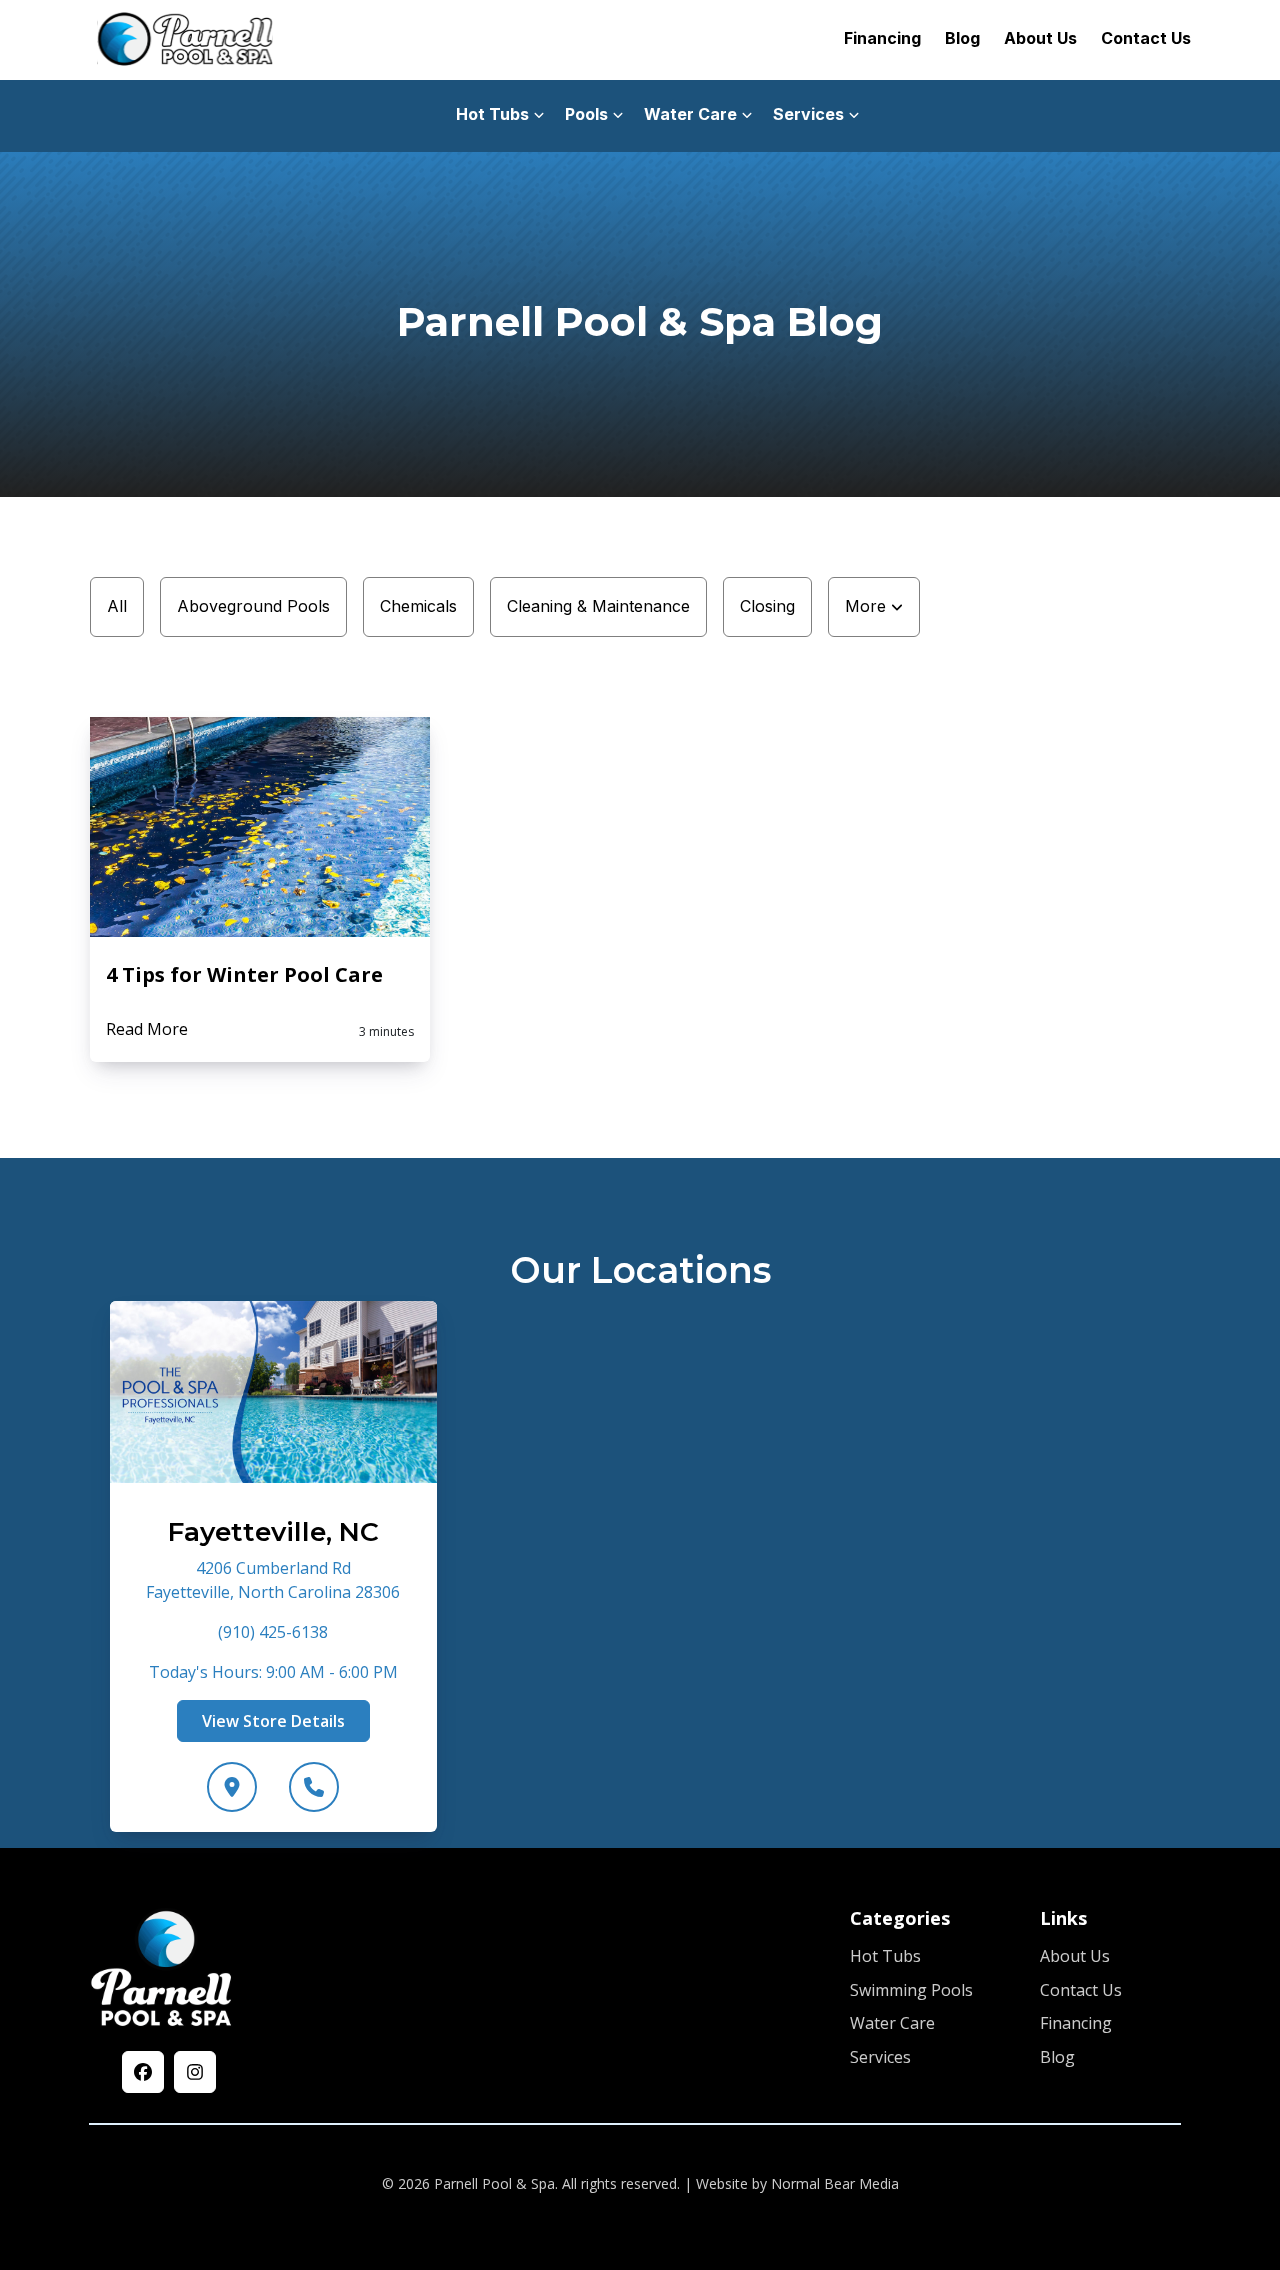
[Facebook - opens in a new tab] (143, 2072)
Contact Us (1146, 38)
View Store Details (273, 1721)
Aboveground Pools (253, 606)
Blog (962, 38)
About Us (1040, 38)
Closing (767, 606)
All (117, 606)
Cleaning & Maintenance (598, 606)
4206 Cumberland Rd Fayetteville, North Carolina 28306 (273, 1580)
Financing (882, 38)
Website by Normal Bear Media (797, 2183)
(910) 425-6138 (273, 1632)
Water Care (892, 2023)
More (868, 606)
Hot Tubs (885, 1956)
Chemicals (418, 606)
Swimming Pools (911, 1990)
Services (880, 2057)
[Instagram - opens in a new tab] (195, 2072)
